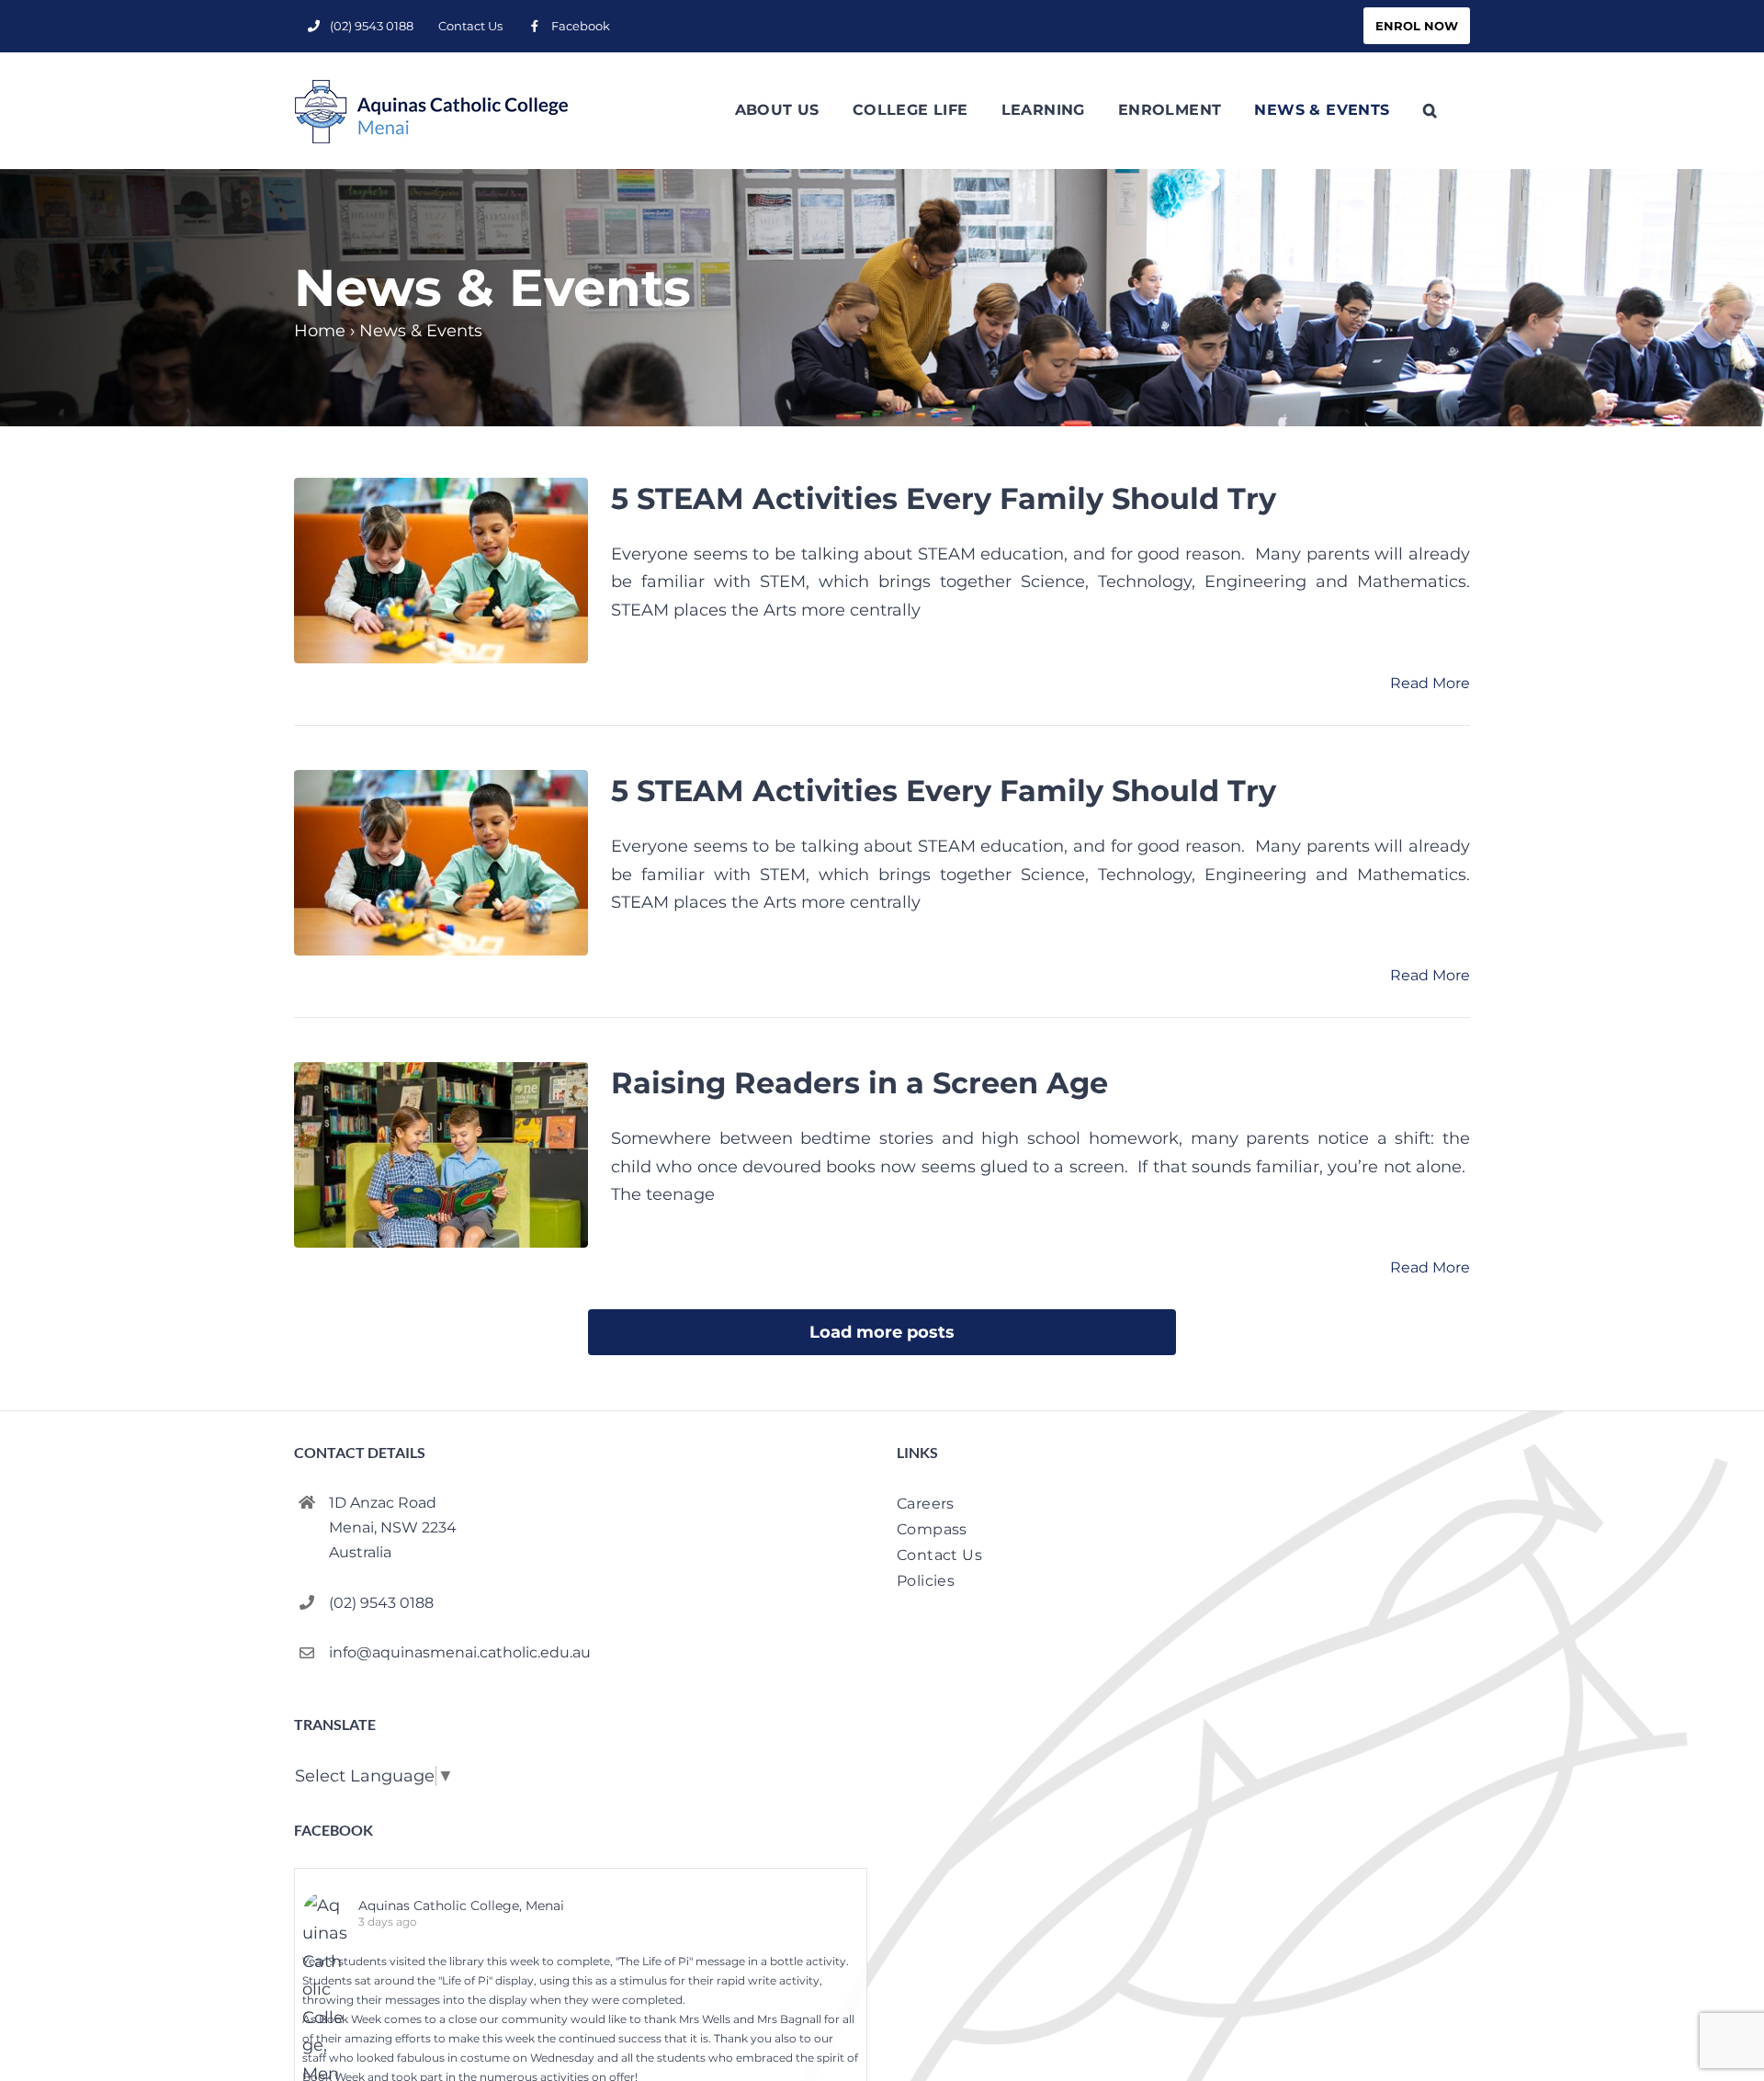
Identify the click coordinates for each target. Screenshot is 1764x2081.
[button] (1430, 110)
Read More (1430, 683)
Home (320, 331)
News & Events (421, 331)
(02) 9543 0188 (381, 1603)
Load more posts (882, 1332)
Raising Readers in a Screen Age (859, 1083)
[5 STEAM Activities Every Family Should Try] (441, 571)
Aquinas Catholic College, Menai (461, 1906)
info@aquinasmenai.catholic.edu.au (460, 1652)
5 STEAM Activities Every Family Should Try (944, 498)
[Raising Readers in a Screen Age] (441, 1155)
